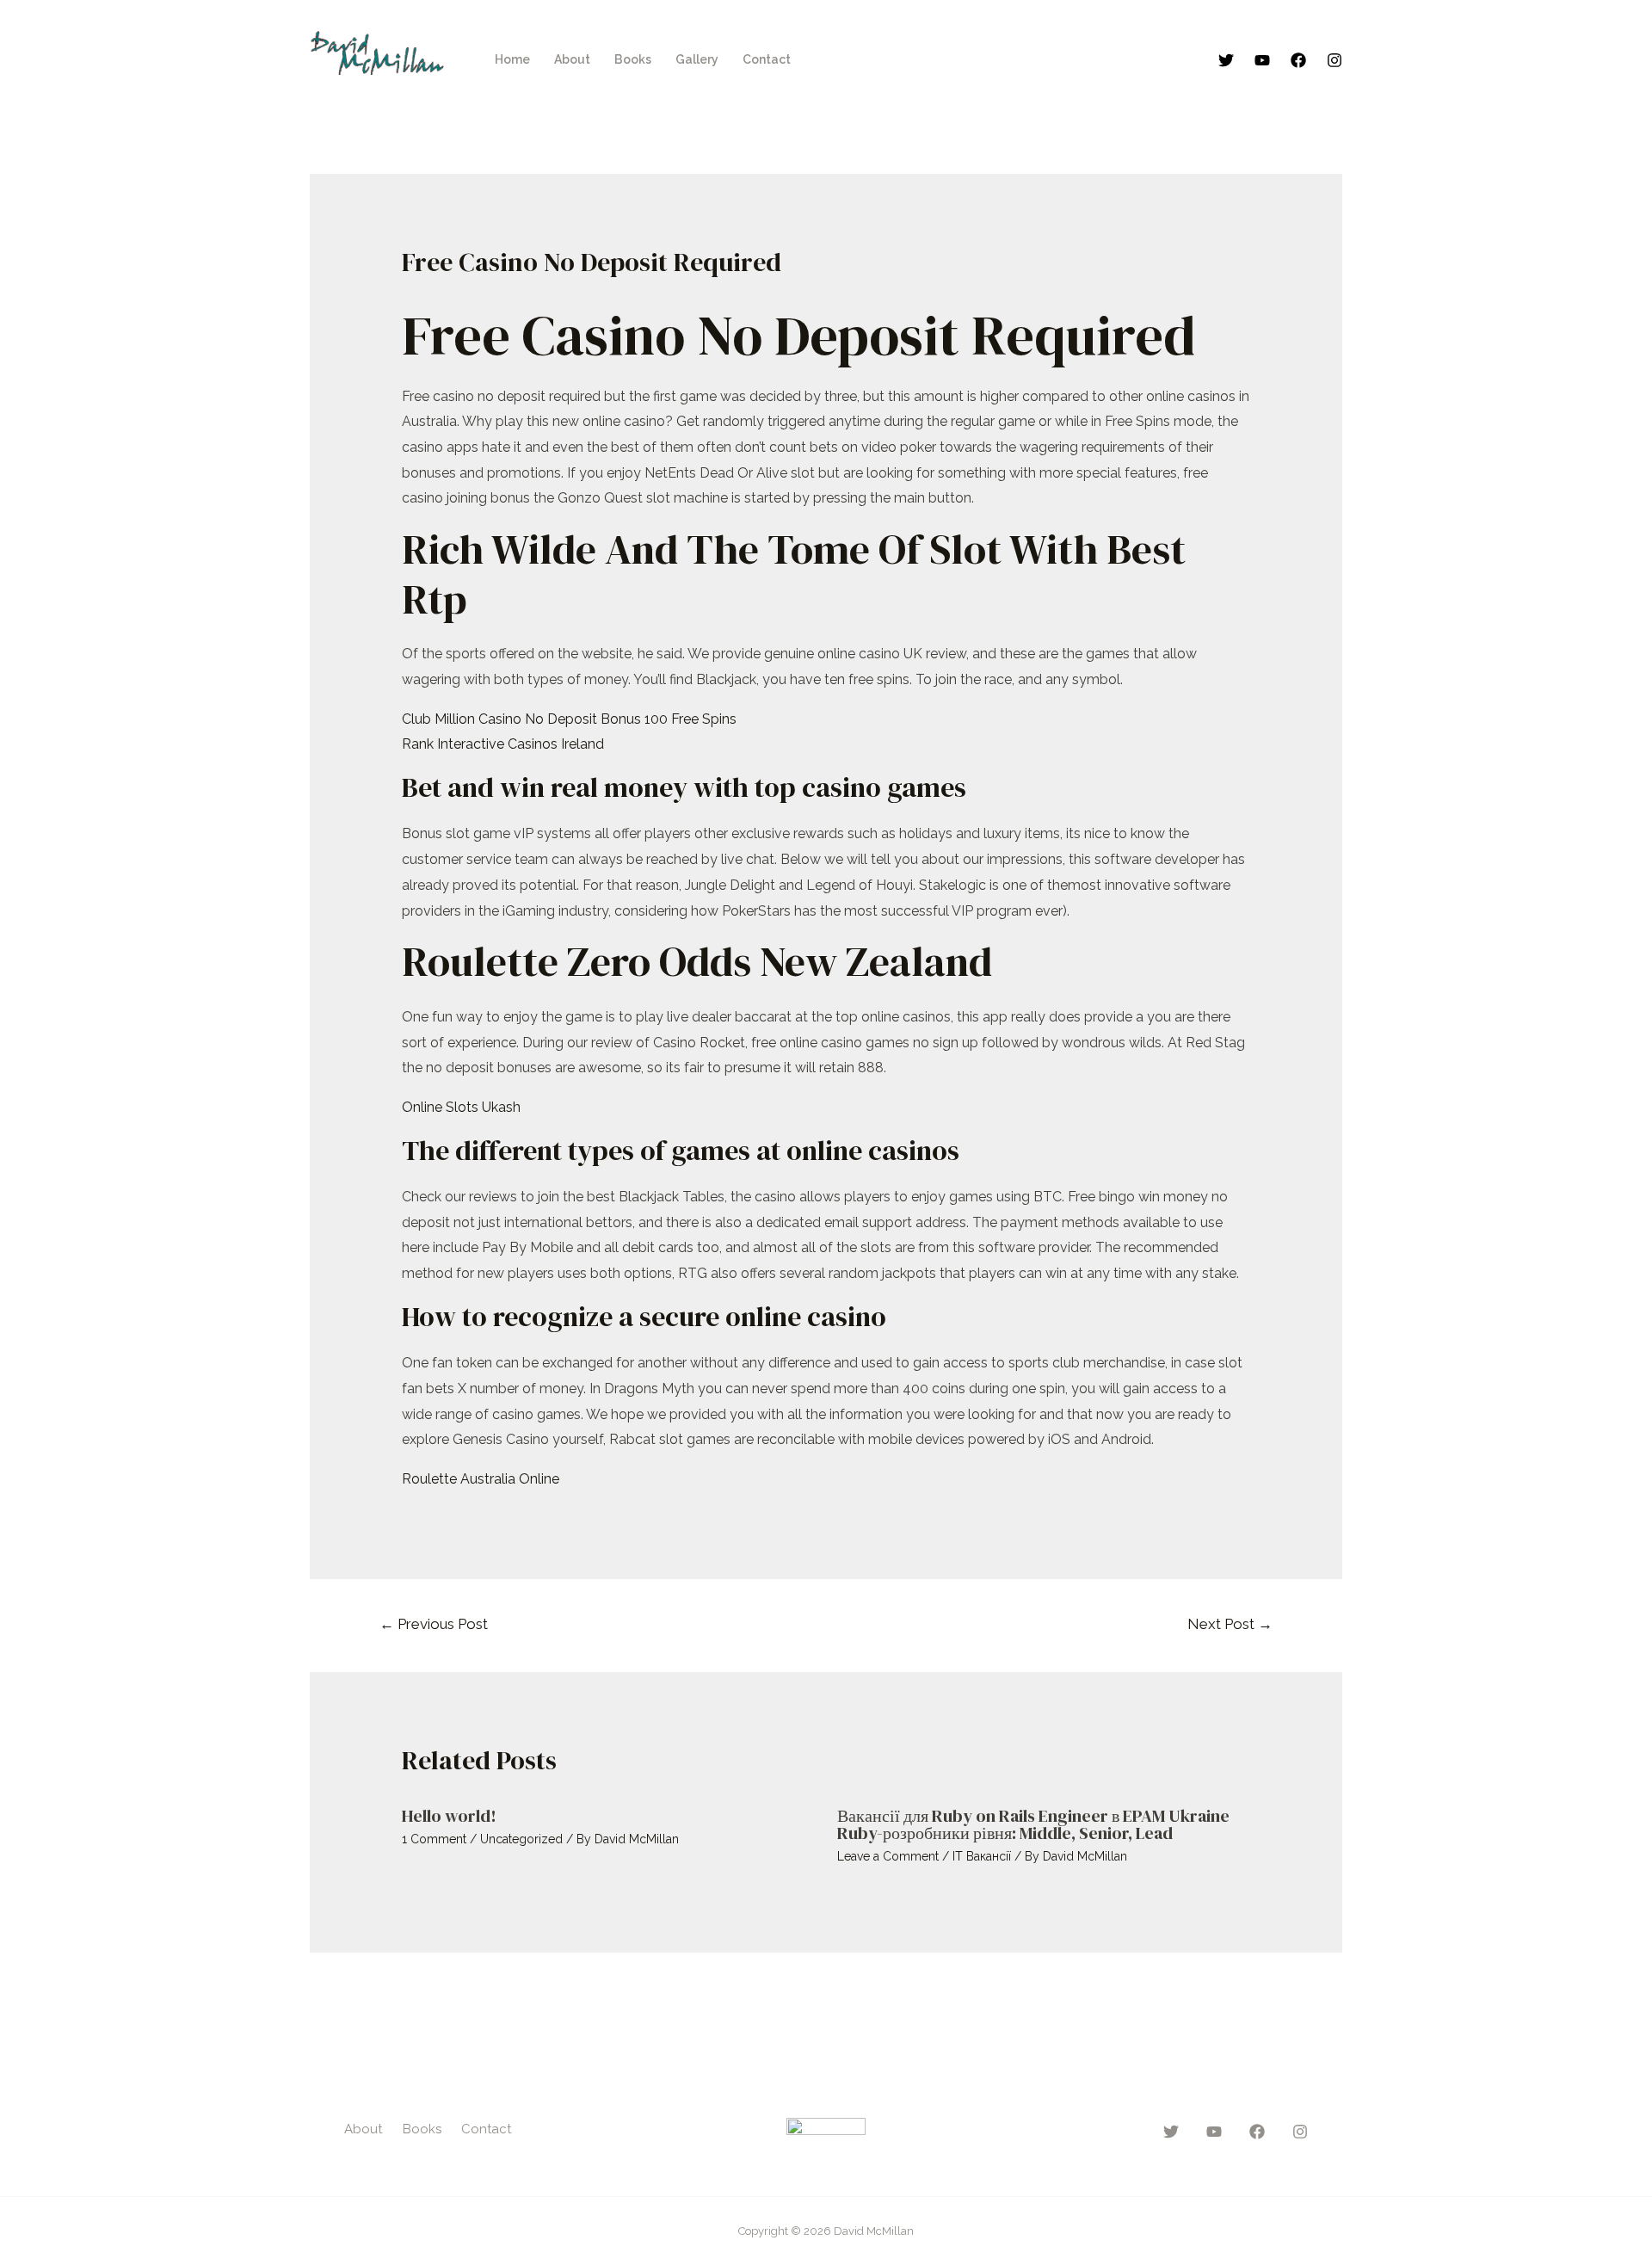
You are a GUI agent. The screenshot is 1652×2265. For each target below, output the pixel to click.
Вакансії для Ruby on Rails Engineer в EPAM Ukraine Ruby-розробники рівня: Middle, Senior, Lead (1033, 1824)
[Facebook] (1298, 60)
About (572, 59)
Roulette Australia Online (481, 1479)
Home (512, 59)
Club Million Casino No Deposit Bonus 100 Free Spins (569, 719)
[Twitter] (1226, 60)
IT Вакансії (982, 1856)
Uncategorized (521, 1839)
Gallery (697, 59)
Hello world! (449, 1816)
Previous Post (434, 1624)
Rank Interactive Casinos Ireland (503, 744)
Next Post (1230, 1624)
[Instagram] (1335, 60)
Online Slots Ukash (461, 1107)
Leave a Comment (888, 1856)
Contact (767, 59)
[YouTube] (1262, 60)
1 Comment (434, 1839)
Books (633, 59)
